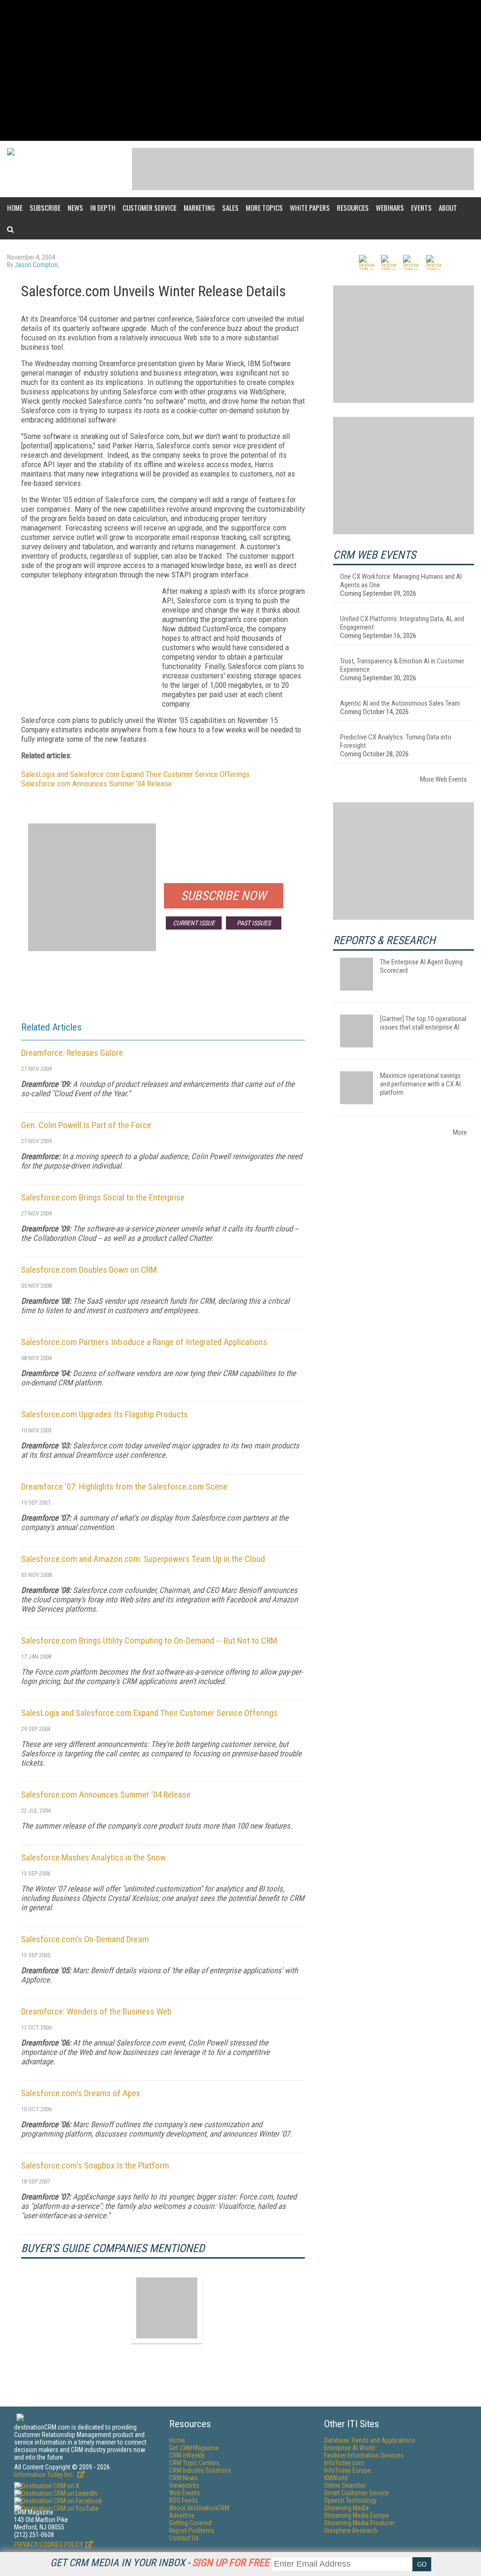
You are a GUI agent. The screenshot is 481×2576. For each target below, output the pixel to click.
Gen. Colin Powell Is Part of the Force (86, 1125)
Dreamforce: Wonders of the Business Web (96, 2011)
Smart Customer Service (357, 2493)
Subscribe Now (224, 896)
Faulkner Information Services (364, 2455)
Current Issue (194, 923)
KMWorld (336, 2478)
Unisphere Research (351, 2530)
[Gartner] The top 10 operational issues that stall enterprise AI (423, 1023)
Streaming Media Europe (357, 2515)
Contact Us (184, 2538)
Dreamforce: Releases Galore (72, 1053)
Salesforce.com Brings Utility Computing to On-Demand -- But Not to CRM (149, 1641)
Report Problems (192, 2530)
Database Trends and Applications (370, 2440)
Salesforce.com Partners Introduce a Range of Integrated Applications (144, 1342)
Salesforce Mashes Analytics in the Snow (93, 1857)
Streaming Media (346, 2508)
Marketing (199, 208)
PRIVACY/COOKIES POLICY (49, 2545)
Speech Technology (350, 2500)
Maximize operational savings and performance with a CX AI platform (420, 1084)
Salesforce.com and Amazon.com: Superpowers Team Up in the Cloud (143, 1559)
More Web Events (443, 779)
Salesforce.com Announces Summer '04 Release (97, 784)
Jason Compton (36, 265)
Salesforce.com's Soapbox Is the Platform (95, 2165)
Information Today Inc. (45, 2475)
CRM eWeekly (187, 2455)
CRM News (183, 2478)
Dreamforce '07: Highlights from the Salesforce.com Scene (124, 1487)
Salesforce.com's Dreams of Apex (81, 2093)
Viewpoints (184, 2485)
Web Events (185, 2493)
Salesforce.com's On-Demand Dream (85, 1939)
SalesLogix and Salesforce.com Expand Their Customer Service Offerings (135, 774)
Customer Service (150, 208)
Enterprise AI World (349, 2448)
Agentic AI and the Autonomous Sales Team (400, 703)
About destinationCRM (199, 2508)
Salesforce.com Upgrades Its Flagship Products (105, 1414)
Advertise (182, 2515)
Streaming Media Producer (359, 2523)
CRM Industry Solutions (200, 2470)
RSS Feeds (183, 2500)
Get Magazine (194, 2448)
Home (15, 208)
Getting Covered (190, 2523)
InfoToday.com (344, 2463)
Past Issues (254, 923)
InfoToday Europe (348, 2470)
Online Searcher (345, 2485)
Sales (230, 208)
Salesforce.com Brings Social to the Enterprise (103, 1197)
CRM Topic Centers (194, 2463)
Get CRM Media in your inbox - (160, 2563)
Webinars (390, 208)
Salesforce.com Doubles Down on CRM (89, 1270)
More (460, 1132)
